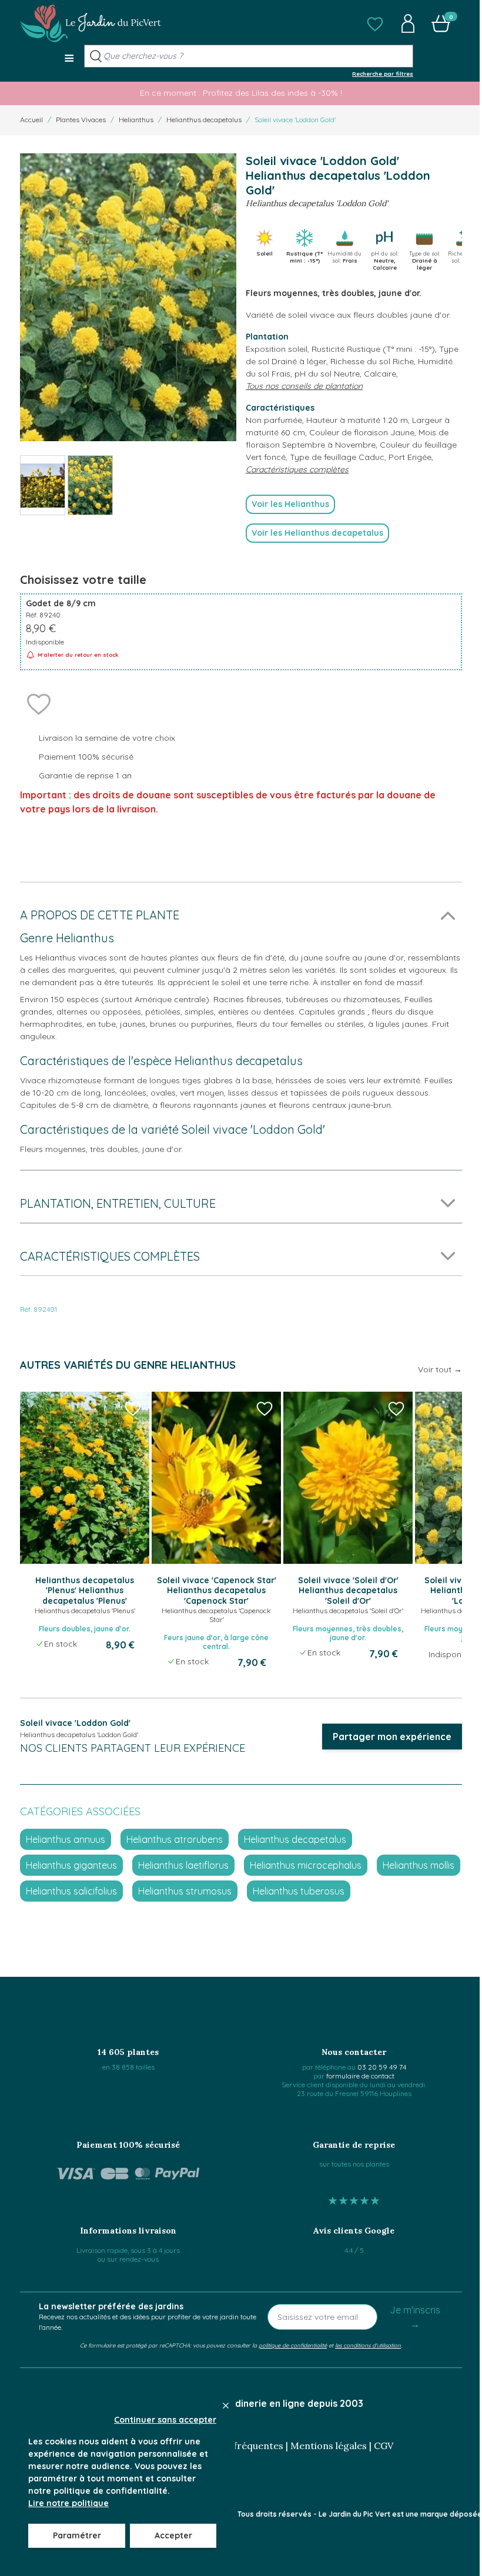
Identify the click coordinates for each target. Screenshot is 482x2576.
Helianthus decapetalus (204, 120)
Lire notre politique (68, 2503)
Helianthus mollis (419, 1865)
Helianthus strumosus (185, 1891)
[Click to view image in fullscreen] (128, 298)
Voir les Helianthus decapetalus (317, 533)
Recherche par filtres (383, 73)
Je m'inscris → (415, 2317)
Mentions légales (329, 2446)
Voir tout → (440, 1369)
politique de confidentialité (293, 2345)
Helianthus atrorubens (175, 1839)
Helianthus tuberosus (299, 1891)
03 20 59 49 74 (382, 2067)
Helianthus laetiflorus (183, 1865)
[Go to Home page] (91, 23)
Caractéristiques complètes (297, 469)
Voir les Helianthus (290, 504)
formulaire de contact (360, 2076)
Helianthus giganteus (71, 1865)
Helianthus (136, 120)
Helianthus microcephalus (306, 1865)
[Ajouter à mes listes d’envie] (39, 703)
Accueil (31, 120)
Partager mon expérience (392, 1737)
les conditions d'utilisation (368, 2345)
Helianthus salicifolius (71, 1891)
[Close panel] (226, 2406)
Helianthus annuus (66, 1839)
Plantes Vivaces (81, 120)
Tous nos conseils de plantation (304, 386)
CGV (384, 2446)
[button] (375, 23)
